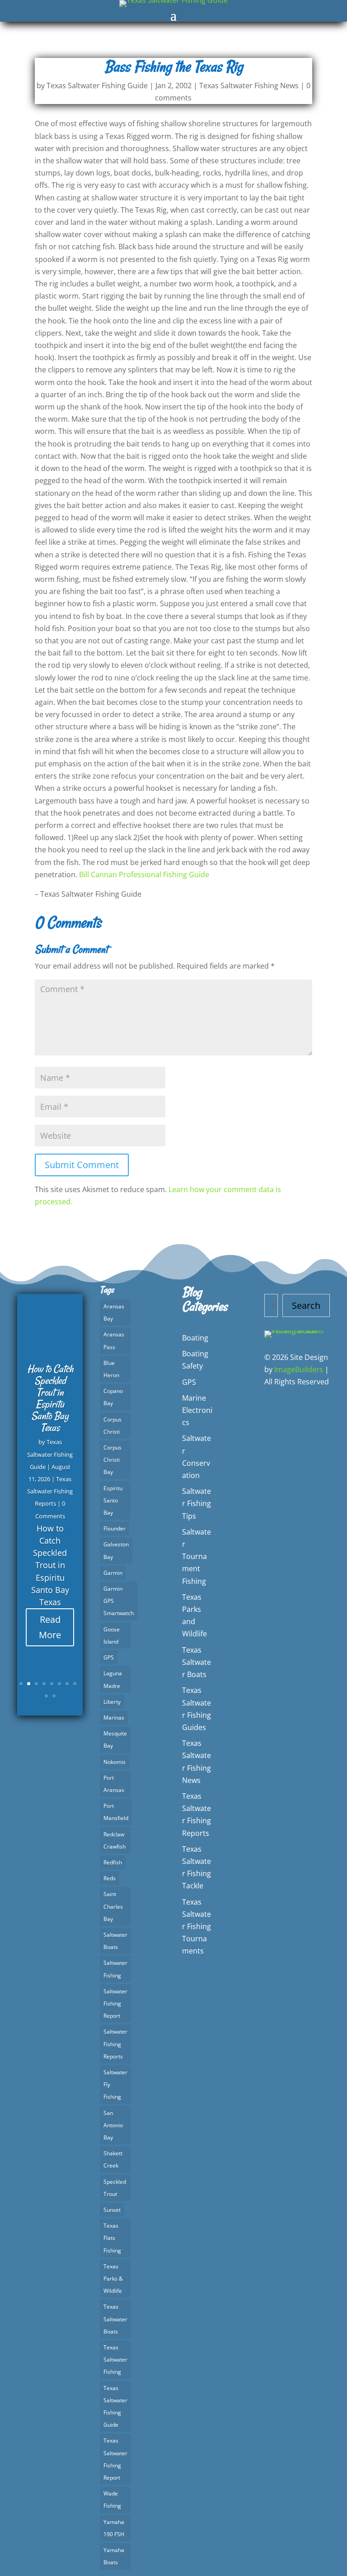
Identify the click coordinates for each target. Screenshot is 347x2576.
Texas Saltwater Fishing (115, 2360)
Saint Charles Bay (113, 1906)
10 (54, 1696)
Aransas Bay (114, 1312)
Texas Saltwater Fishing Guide (97, 86)
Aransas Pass (114, 1340)
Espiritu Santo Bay (113, 1500)
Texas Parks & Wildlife (113, 2279)
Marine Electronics (197, 1410)
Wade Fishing (112, 2500)
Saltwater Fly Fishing (115, 2084)
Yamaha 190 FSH (114, 2528)
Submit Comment (82, 1165)
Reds (110, 1878)
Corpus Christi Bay (113, 1460)
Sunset (112, 2210)
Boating (195, 1338)
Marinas (114, 1718)
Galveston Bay (116, 1550)
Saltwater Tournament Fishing (197, 1557)
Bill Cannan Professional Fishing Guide (144, 875)
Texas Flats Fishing (112, 2238)
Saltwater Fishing (115, 1969)
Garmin (113, 1573)
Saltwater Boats (115, 1941)
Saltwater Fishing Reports (115, 2044)
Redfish (113, 1862)
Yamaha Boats (114, 2556)
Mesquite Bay (115, 1740)
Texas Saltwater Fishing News (249, 86)
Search (306, 1305)
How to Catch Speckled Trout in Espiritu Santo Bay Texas (50, 1398)
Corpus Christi (113, 1426)
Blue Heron (111, 1369)
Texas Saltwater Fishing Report (115, 2459)
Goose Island (112, 1635)
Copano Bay (113, 1397)
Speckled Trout (115, 2188)
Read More (50, 1627)
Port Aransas (114, 1784)
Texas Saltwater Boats (115, 2319)
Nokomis (115, 1762)
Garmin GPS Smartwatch (119, 1601)
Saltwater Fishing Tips (197, 1503)
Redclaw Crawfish (115, 1840)
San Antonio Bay (113, 2125)
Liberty (112, 1702)
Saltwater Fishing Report (115, 2003)
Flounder (115, 1528)
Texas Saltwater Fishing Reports (50, 1491)
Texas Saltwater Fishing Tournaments (197, 1927)
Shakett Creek (113, 2159)
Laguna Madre (113, 1679)
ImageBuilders (299, 1369)
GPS (109, 1657)
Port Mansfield (116, 1812)
